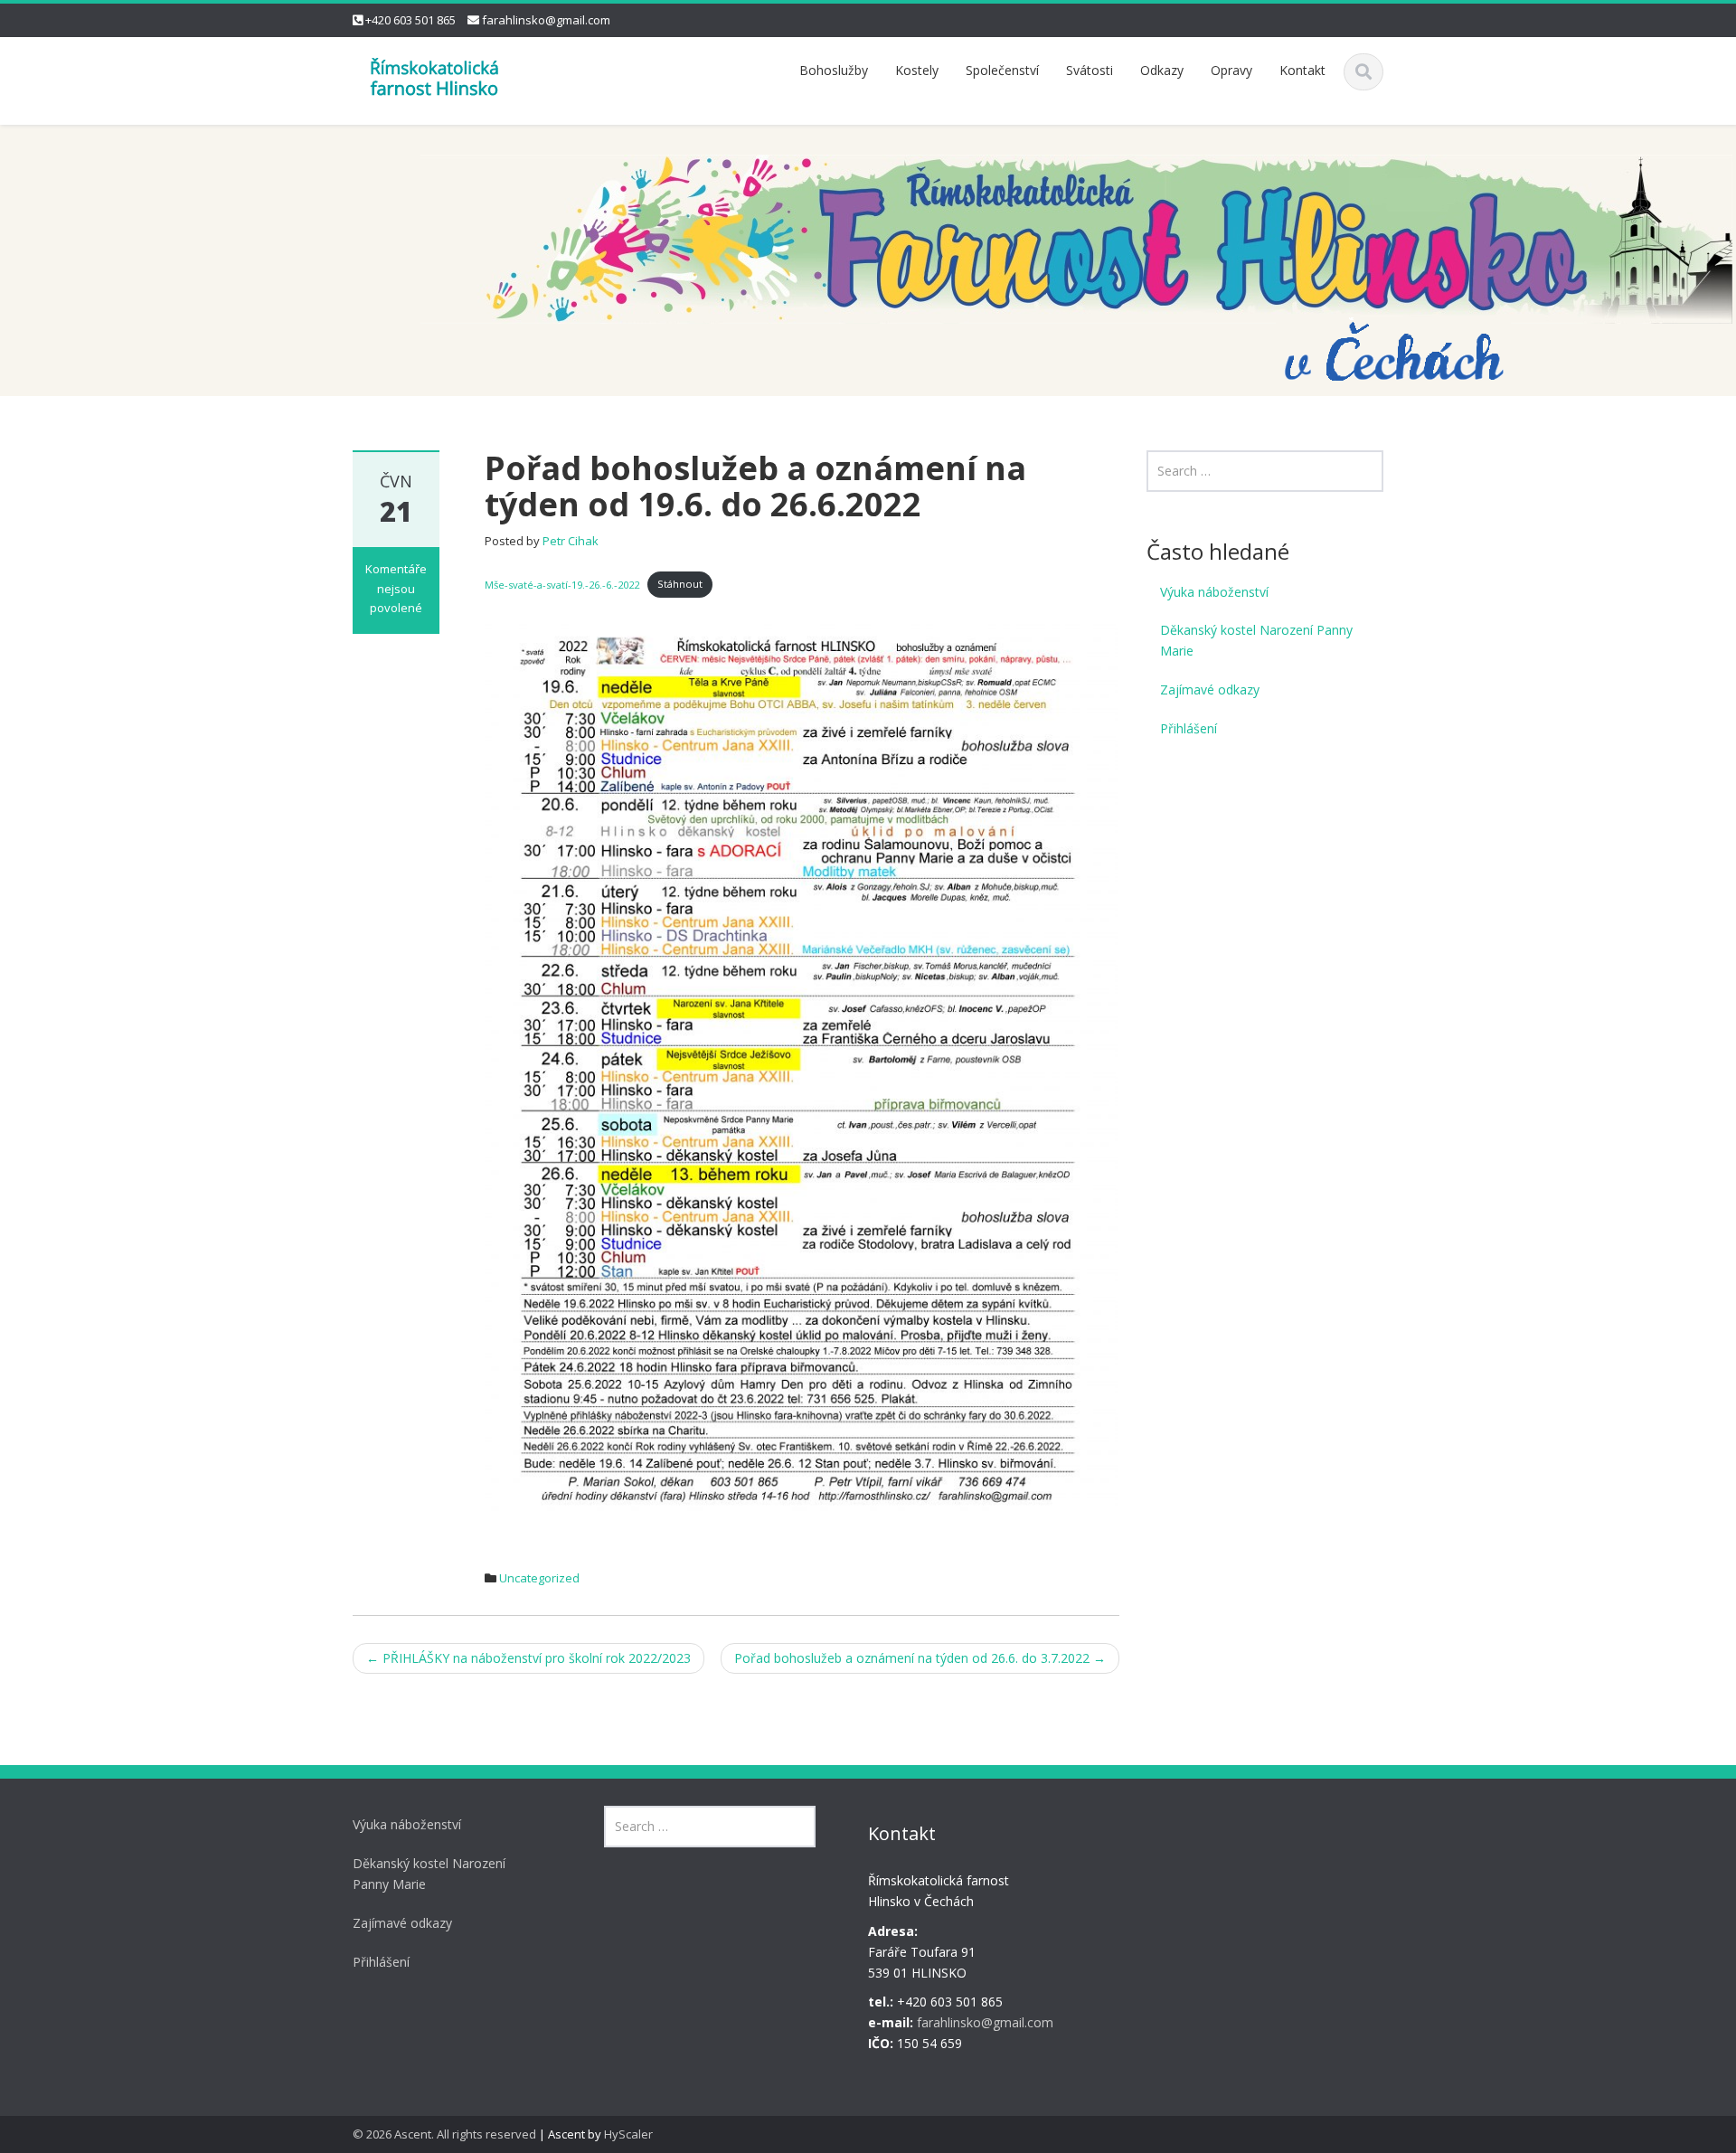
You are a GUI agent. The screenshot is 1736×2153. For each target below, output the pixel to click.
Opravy (1231, 70)
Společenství (1002, 70)
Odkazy (1162, 70)
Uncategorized (539, 1578)
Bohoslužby (834, 70)
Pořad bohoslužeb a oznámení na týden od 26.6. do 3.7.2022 (920, 1658)
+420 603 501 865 (410, 20)
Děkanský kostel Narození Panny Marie (1256, 640)
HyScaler (628, 2134)
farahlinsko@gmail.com (546, 20)
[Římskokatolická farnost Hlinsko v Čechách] (434, 76)
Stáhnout (680, 584)
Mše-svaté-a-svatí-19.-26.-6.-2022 (562, 584)
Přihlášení (1189, 728)
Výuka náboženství (1214, 592)
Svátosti (1090, 70)
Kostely (917, 70)
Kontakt (1302, 70)
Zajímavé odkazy (1210, 689)
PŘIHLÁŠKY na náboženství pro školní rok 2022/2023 (528, 1658)
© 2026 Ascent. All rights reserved (444, 2134)
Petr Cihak (571, 541)
